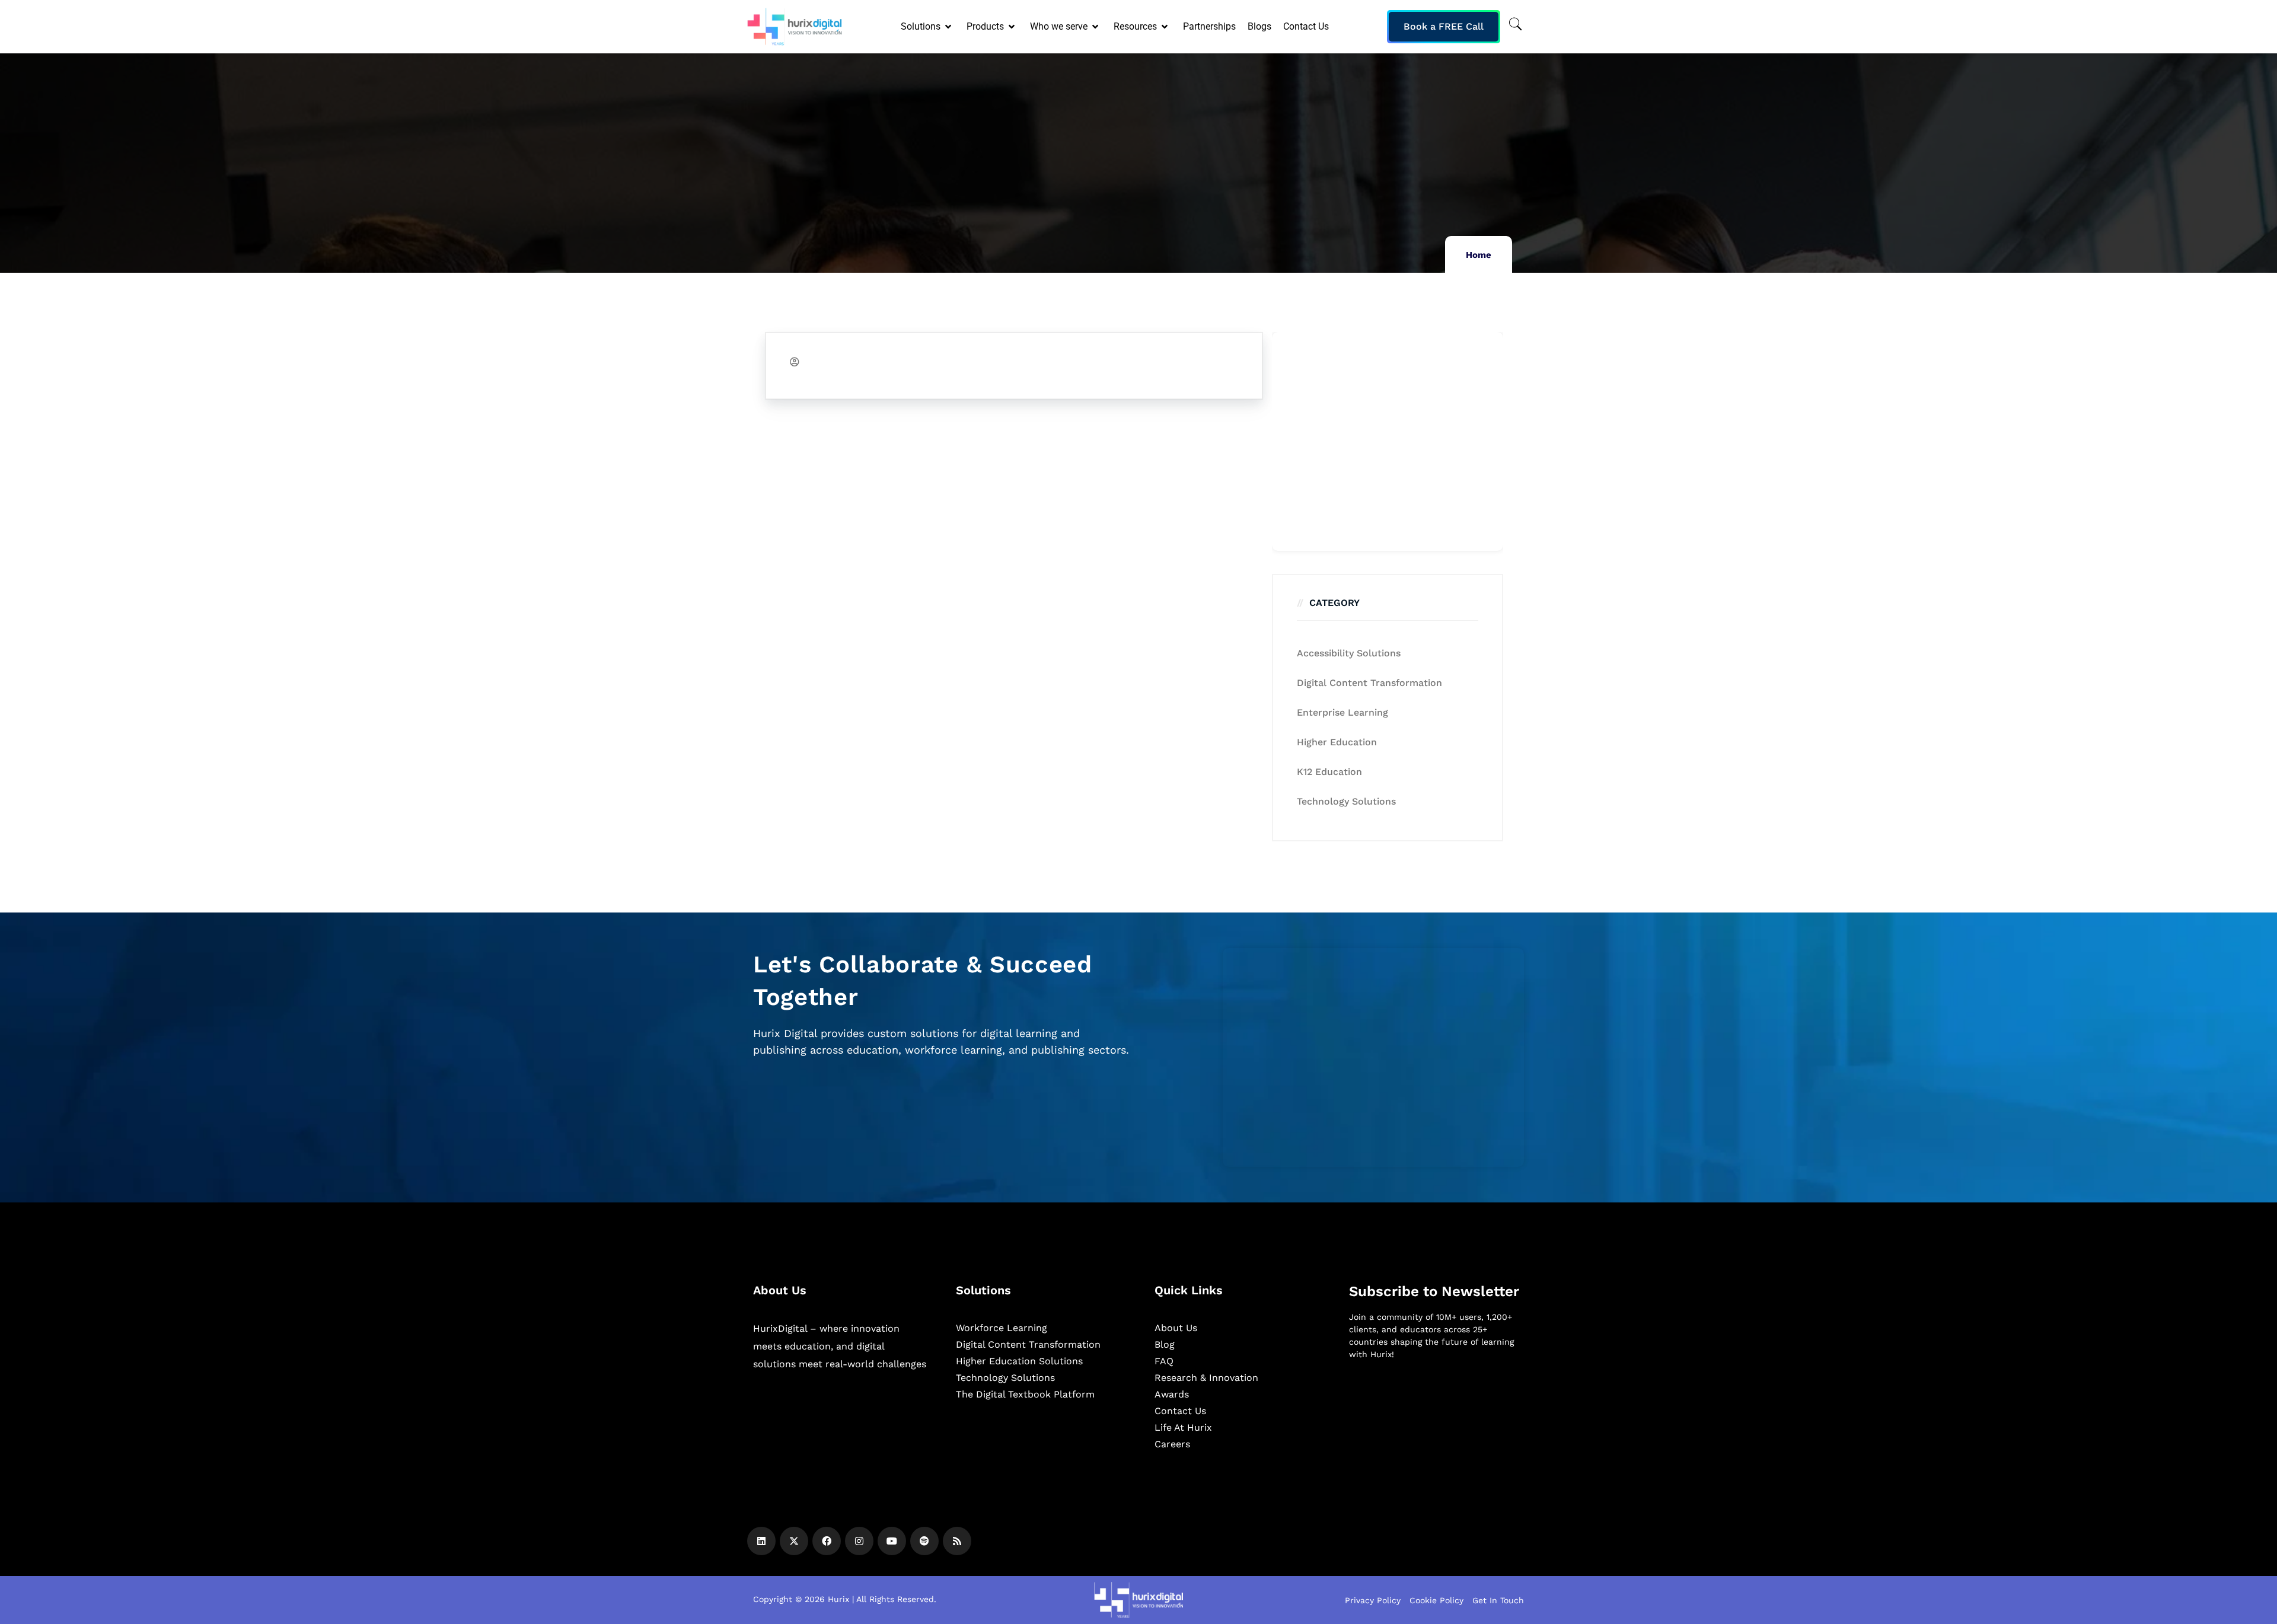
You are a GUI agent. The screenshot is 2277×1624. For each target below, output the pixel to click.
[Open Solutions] (949, 27)
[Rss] (957, 1541)
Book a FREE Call (1444, 26)
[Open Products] (1012, 27)
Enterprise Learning (1342, 712)
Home (1479, 255)
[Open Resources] (1165, 27)
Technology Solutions (1346, 801)
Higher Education (1337, 742)
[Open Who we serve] (1096, 27)
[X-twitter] (794, 1541)
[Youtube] (892, 1541)
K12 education (1329, 772)
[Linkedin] (761, 1541)
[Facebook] (827, 1541)
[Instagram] (859, 1541)
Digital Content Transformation (1369, 683)
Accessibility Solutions (1349, 653)
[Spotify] (924, 1541)
